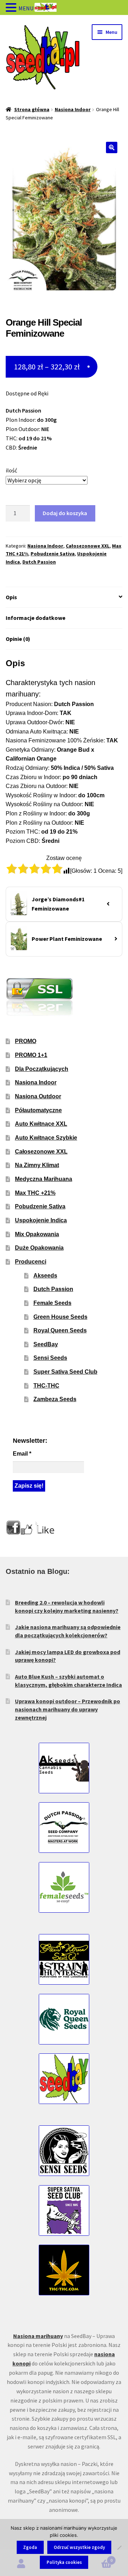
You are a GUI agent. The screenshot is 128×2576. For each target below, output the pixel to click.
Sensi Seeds (50, 1358)
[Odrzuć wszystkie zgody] (119, 2548)
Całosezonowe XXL (88, 546)
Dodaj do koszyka (65, 513)
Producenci (31, 1262)
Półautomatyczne (38, 1110)
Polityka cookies (64, 2562)
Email (22, 1454)
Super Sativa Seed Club (65, 1372)
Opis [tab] (11, 597)
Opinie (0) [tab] (18, 639)
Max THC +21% (35, 1193)
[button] (112, 147)
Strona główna (32, 109)
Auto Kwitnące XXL (41, 1124)
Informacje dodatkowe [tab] (36, 618)
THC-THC (46, 1386)
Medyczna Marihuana (44, 1179)
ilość (11, 470)
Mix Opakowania (37, 1234)
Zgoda (30, 2547)
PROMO (26, 1041)
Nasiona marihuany (38, 2336)
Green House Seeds (60, 1317)
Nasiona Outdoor (38, 1096)
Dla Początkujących (42, 1069)
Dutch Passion (39, 562)
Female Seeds (52, 1303)
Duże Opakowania (39, 1248)
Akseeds (45, 1276)
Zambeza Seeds (55, 1399)
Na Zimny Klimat (37, 1165)
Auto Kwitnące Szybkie (46, 1138)
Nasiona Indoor (73, 109)
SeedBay (46, 1344)
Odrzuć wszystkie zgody (79, 2547)
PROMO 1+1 (31, 1055)
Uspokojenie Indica (41, 1220)
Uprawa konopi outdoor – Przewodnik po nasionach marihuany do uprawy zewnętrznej (68, 1709)
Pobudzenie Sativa (53, 554)
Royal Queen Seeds (60, 1330)
